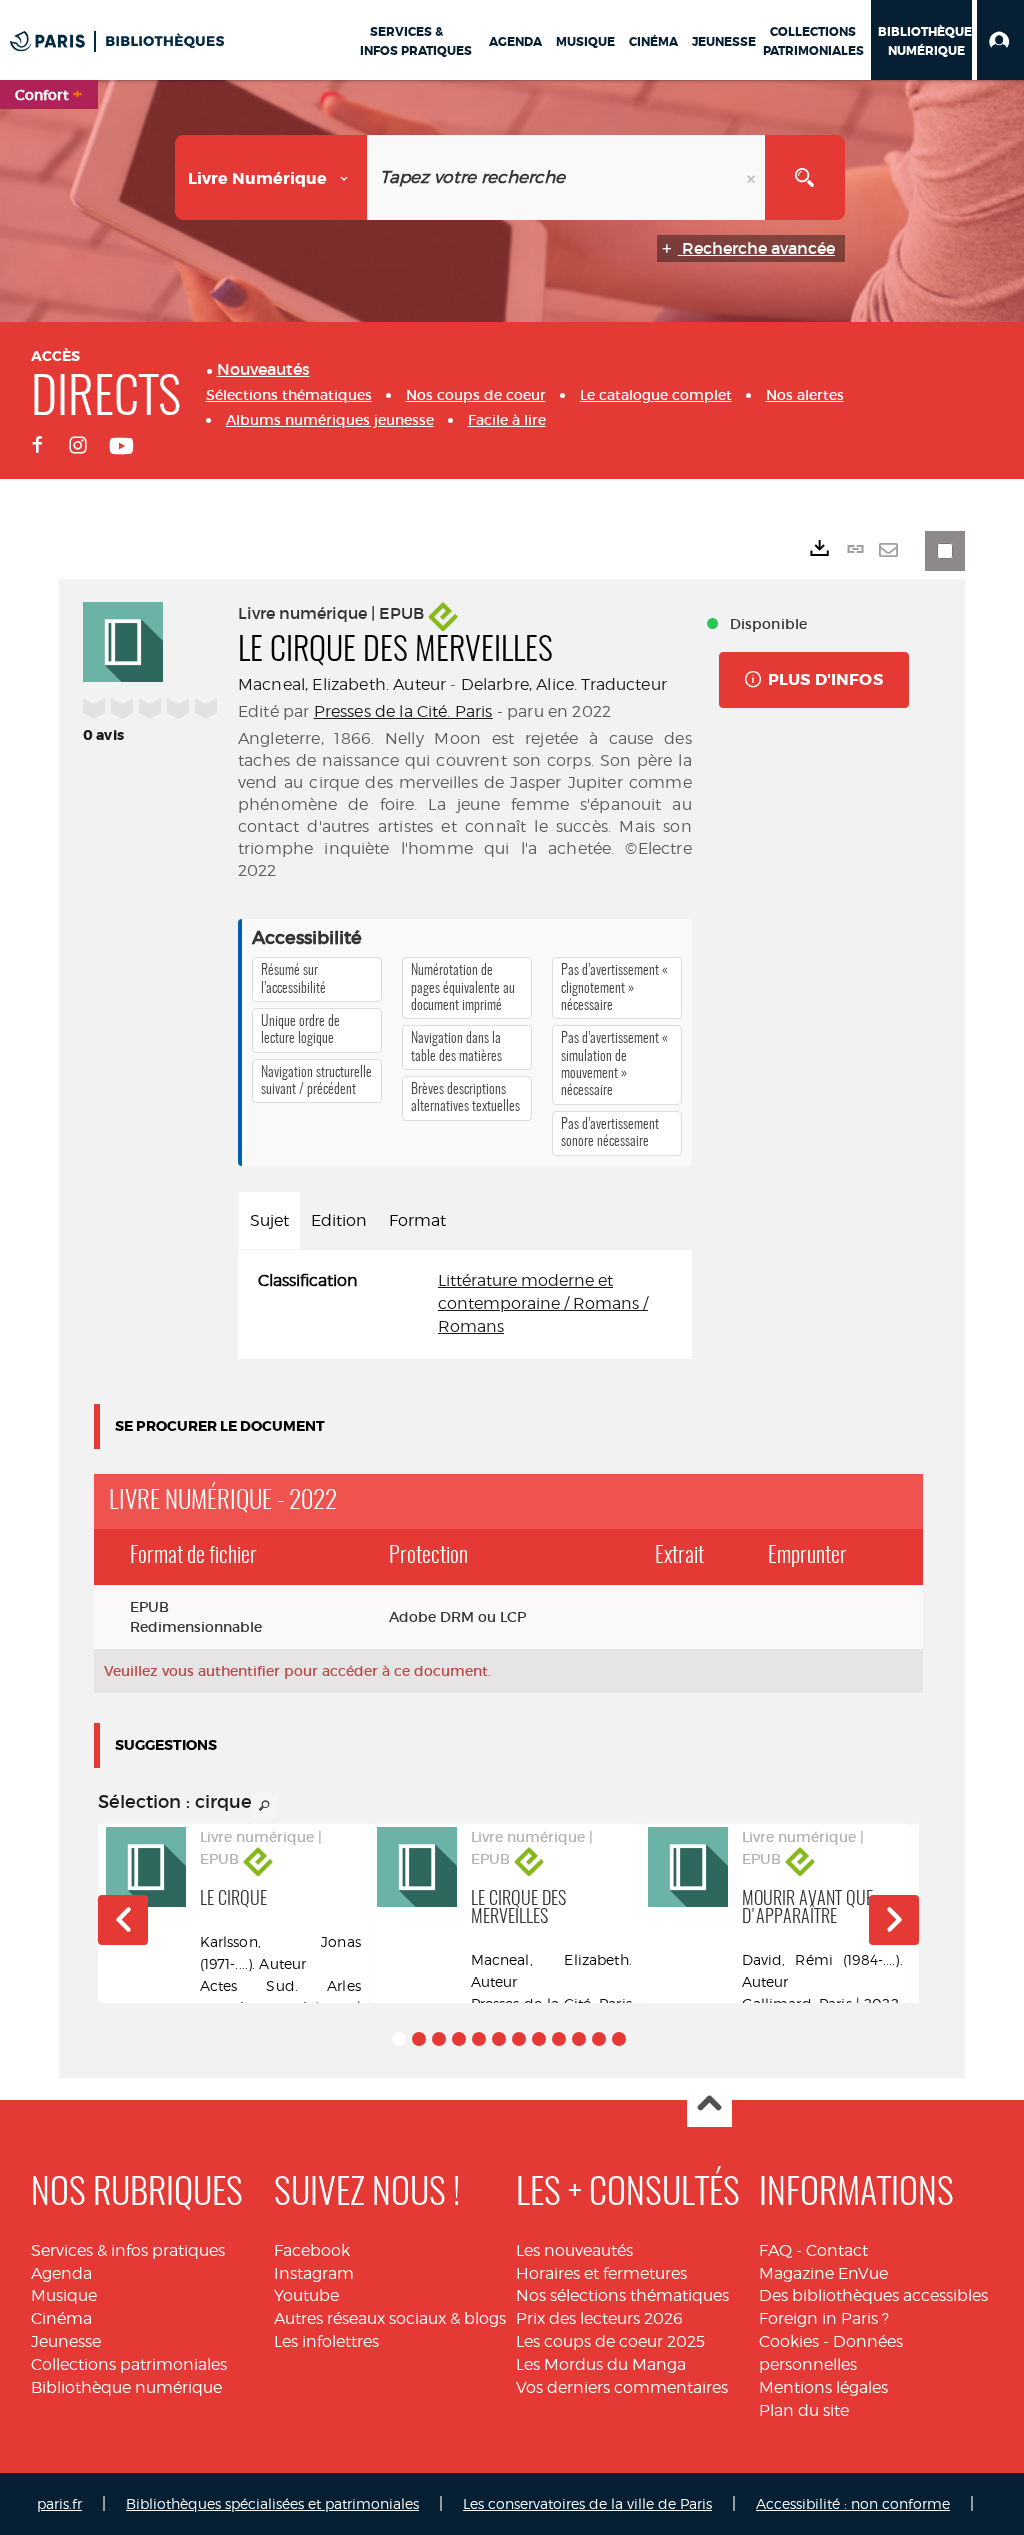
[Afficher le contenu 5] (479, 2039)
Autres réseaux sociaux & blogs (390, 2318)
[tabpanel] (465, 1304)
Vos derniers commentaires (622, 2387)
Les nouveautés (574, 2250)
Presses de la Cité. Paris (403, 711)
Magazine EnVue (823, 2273)
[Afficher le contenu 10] (579, 2039)
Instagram (314, 2273)
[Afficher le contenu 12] (619, 2039)
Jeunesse (66, 2341)
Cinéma (61, 2318)
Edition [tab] (339, 1220)
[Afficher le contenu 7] (519, 2039)
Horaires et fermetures (601, 2273)
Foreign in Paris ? (824, 2318)
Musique (64, 2295)
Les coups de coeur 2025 (610, 2341)
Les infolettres (326, 2341)
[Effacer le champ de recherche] (753, 177)
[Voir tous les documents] (265, 1806)
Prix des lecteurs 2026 (599, 2318)
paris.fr (59, 2503)
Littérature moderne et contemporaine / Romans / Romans (543, 1303)
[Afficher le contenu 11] (599, 2039)
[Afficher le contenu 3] (439, 2039)
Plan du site (804, 2410)
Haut (709, 2105)
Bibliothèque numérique (126, 2387)
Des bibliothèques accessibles (873, 2295)
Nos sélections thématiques (622, 2295)
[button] (1000, 40)
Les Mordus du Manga (601, 2364)
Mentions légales (823, 2387)
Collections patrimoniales (129, 2364)
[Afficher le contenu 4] (459, 2039)
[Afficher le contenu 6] (499, 2039)
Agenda (61, 2273)
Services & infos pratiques (128, 2250)
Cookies (789, 2341)
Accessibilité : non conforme (853, 2503)
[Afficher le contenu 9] (559, 2039)
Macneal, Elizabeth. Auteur (342, 684)
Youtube (306, 2295)
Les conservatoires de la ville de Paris (587, 2503)
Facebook (312, 2250)
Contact (837, 2250)
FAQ (775, 2250)
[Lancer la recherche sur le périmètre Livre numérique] (805, 177)
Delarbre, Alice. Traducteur (564, 684)
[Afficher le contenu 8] (539, 2039)
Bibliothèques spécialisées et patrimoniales (272, 2503)
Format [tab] (417, 1220)
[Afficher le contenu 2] (419, 2039)
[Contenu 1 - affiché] (399, 2039)
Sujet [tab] (269, 1220)
